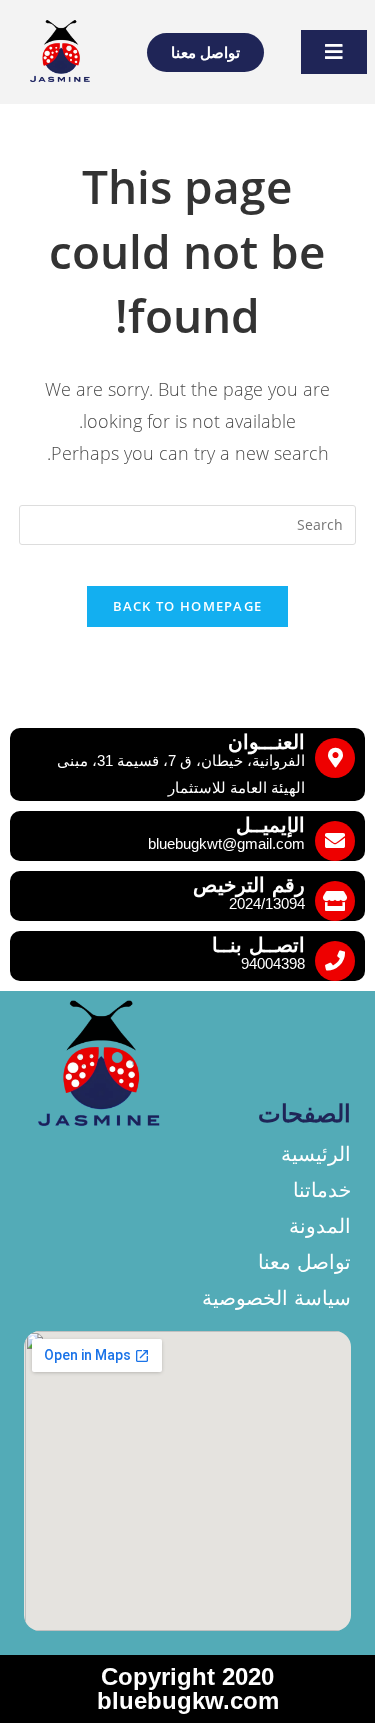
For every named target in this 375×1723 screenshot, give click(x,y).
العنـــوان (266, 742)
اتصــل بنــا (258, 945)
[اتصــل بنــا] (335, 961)
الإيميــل (270, 825)
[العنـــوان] (335, 758)
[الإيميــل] (335, 841)
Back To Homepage (188, 606)
